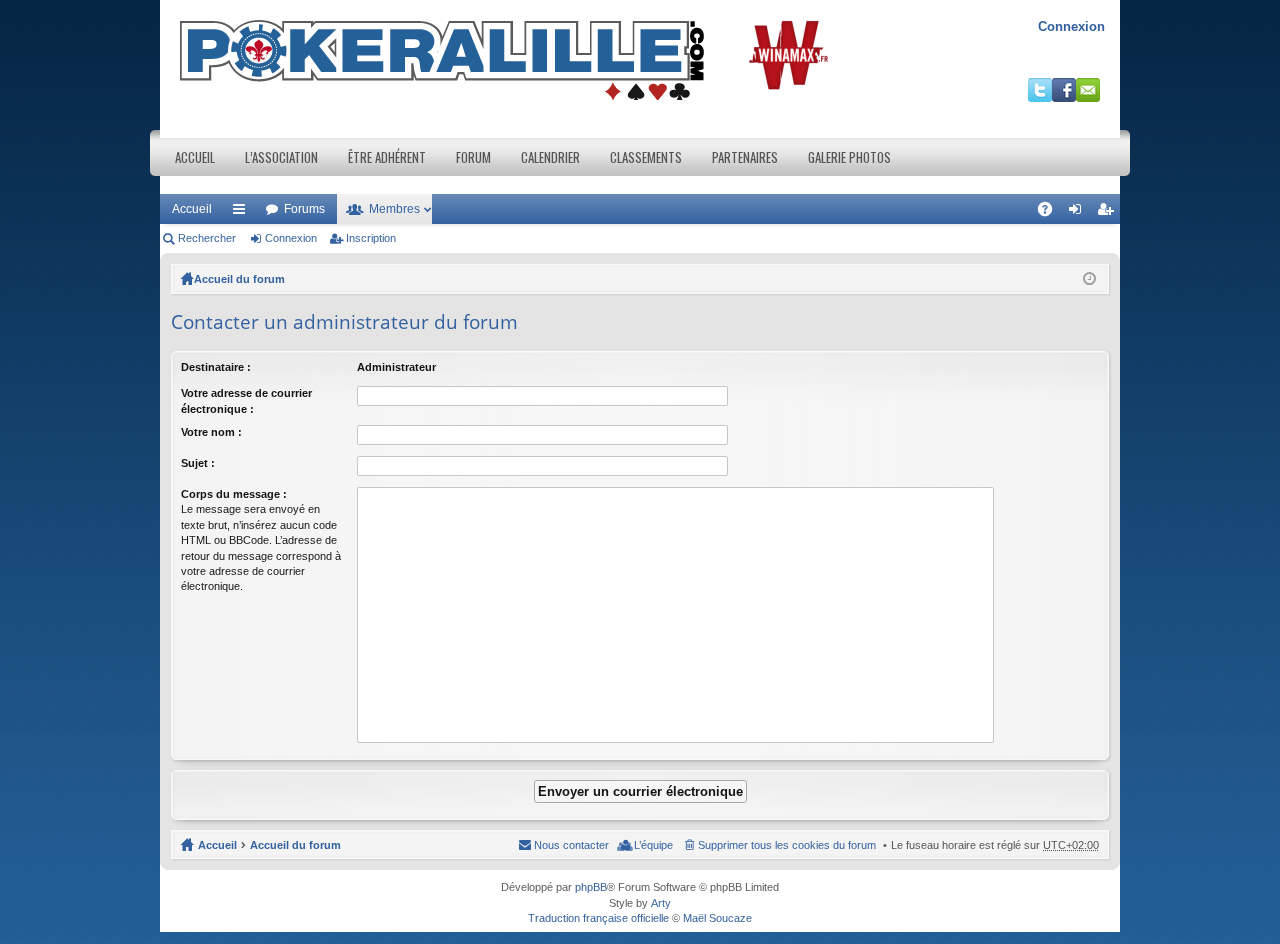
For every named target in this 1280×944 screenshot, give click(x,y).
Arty (661, 903)
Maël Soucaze (717, 918)
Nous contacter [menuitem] (571, 845)
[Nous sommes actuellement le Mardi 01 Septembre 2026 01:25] (1089, 279)
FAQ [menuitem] (1051, 213)
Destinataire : (216, 367)
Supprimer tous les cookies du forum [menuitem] (787, 845)
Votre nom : (211, 432)
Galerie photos (849, 157)
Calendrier (550, 157)
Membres (394, 209)
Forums (304, 209)
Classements (646, 157)
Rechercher (207, 238)
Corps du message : (234, 494)
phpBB (591, 887)
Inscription (371, 238)
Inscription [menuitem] (1109, 213)
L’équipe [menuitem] (653, 845)
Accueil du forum (239, 279)
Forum (473, 157)
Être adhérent (387, 157)
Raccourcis (243, 213)
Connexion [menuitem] (1079, 213)
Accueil (195, 157)
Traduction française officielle (598, 918)
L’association (281, 157)
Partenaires (745, 157)
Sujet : (198, 463)
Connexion (1071, 26)
